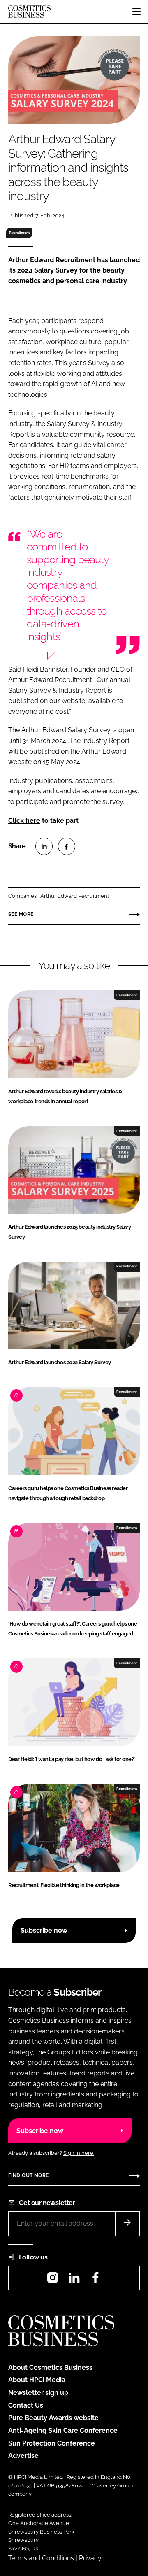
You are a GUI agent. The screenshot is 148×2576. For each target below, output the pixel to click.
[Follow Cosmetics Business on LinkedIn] (74, 2280)
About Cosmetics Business (50, 2368)
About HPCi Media (37, 2380)
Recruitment (19, 233)
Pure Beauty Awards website (53, 2418)
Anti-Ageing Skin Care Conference (63, 2430)
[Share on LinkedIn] (44, 846)
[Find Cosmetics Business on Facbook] (95, 2280)
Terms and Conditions (41, 2558)
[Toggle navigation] (136, 12)
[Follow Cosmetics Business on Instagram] (53, 2280)
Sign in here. (79, 2153)
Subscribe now (44, 1930)
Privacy (90, 2558)
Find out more (28, 2175)
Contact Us (26, 2405)
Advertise (23, 2456)
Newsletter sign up (38, 2393)
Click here (24, 821)
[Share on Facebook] (67, 846)
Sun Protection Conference (52, 2443)
